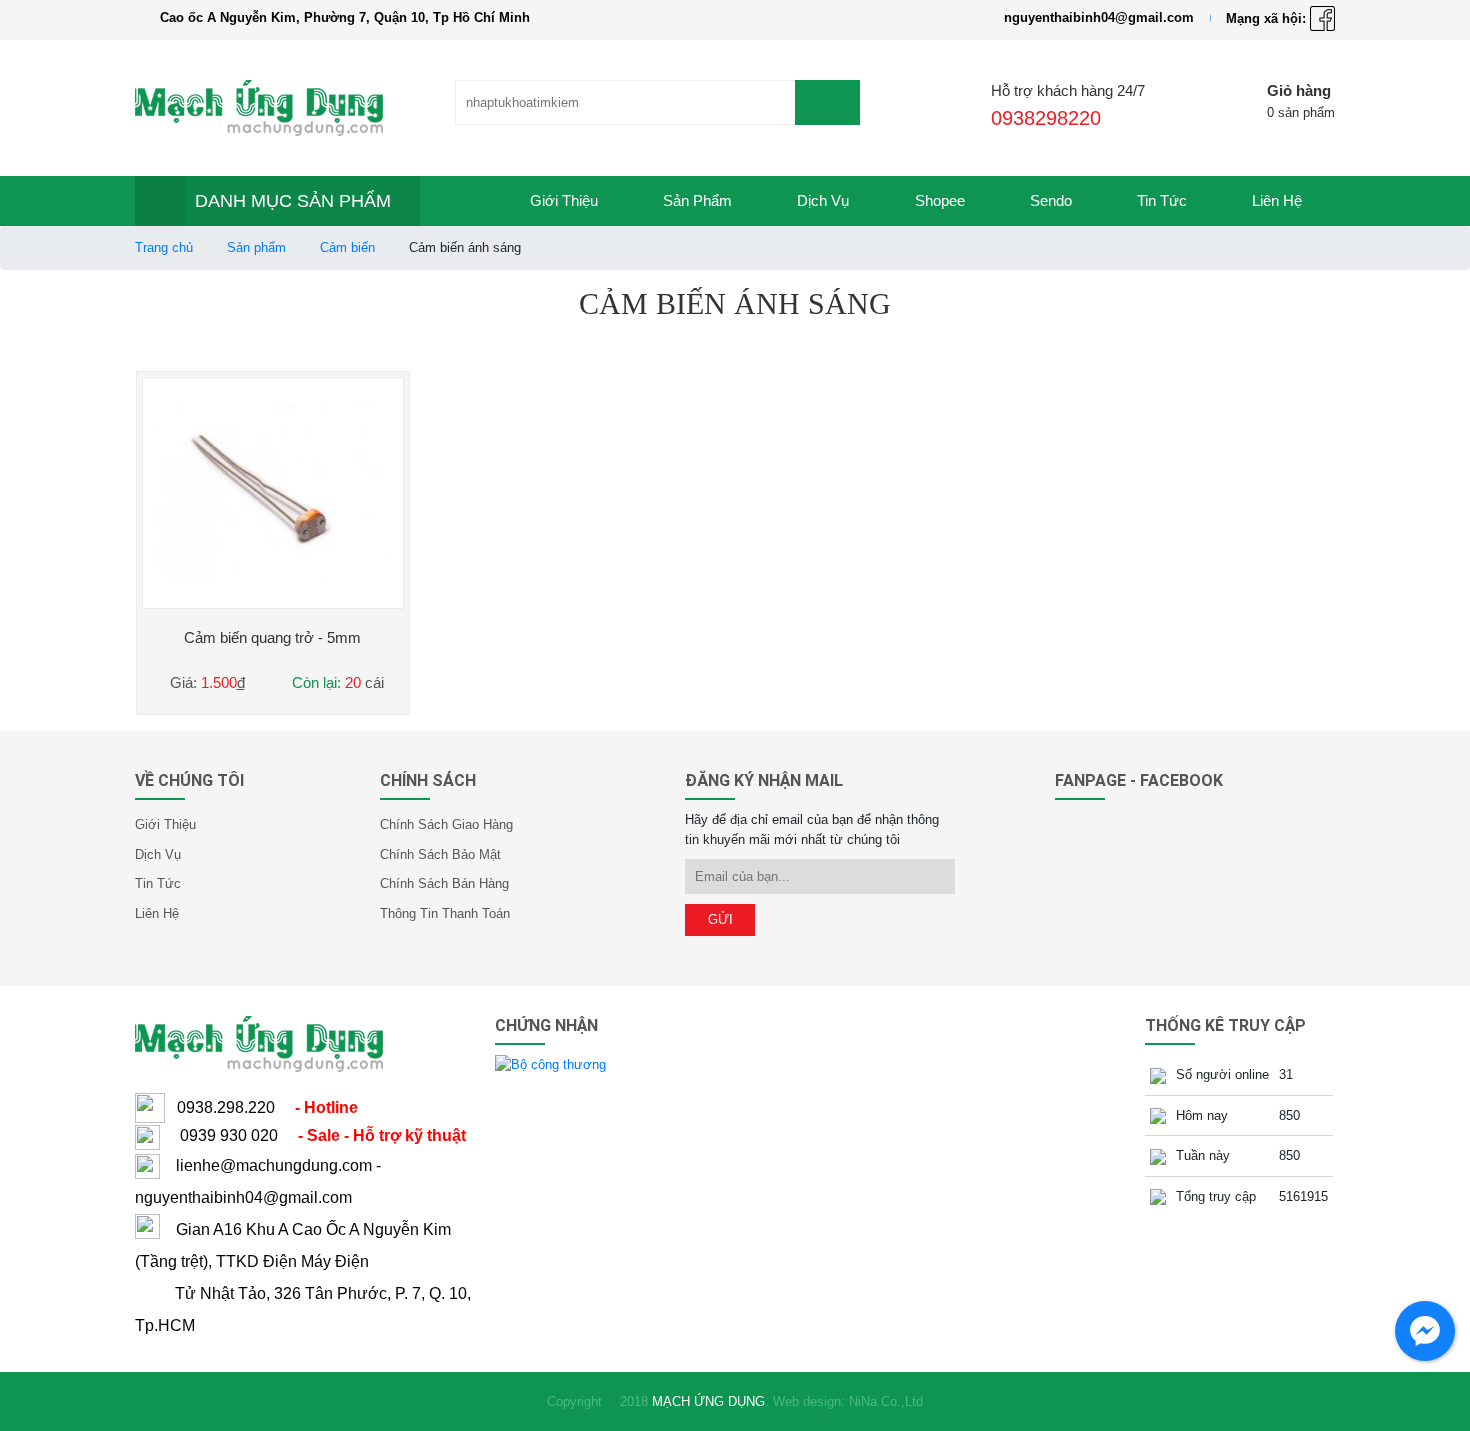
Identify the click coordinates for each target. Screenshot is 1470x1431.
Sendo (1051, 200)
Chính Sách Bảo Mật (440, 854)
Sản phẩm (697, 200)
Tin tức (1162, 200)
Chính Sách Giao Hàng (446, 824)
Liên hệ (1277, 200)
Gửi (720, 919)
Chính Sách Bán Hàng (444, 883)
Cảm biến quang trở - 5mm (272, 637)
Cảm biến (347, 247)
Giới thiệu (564, 200)
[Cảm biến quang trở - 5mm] (273, 493)
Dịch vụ (823, 200)
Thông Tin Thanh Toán (445, 913)
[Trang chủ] (459, 201)
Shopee (940, 200)
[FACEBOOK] (1322, 18)
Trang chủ (164, 247)
